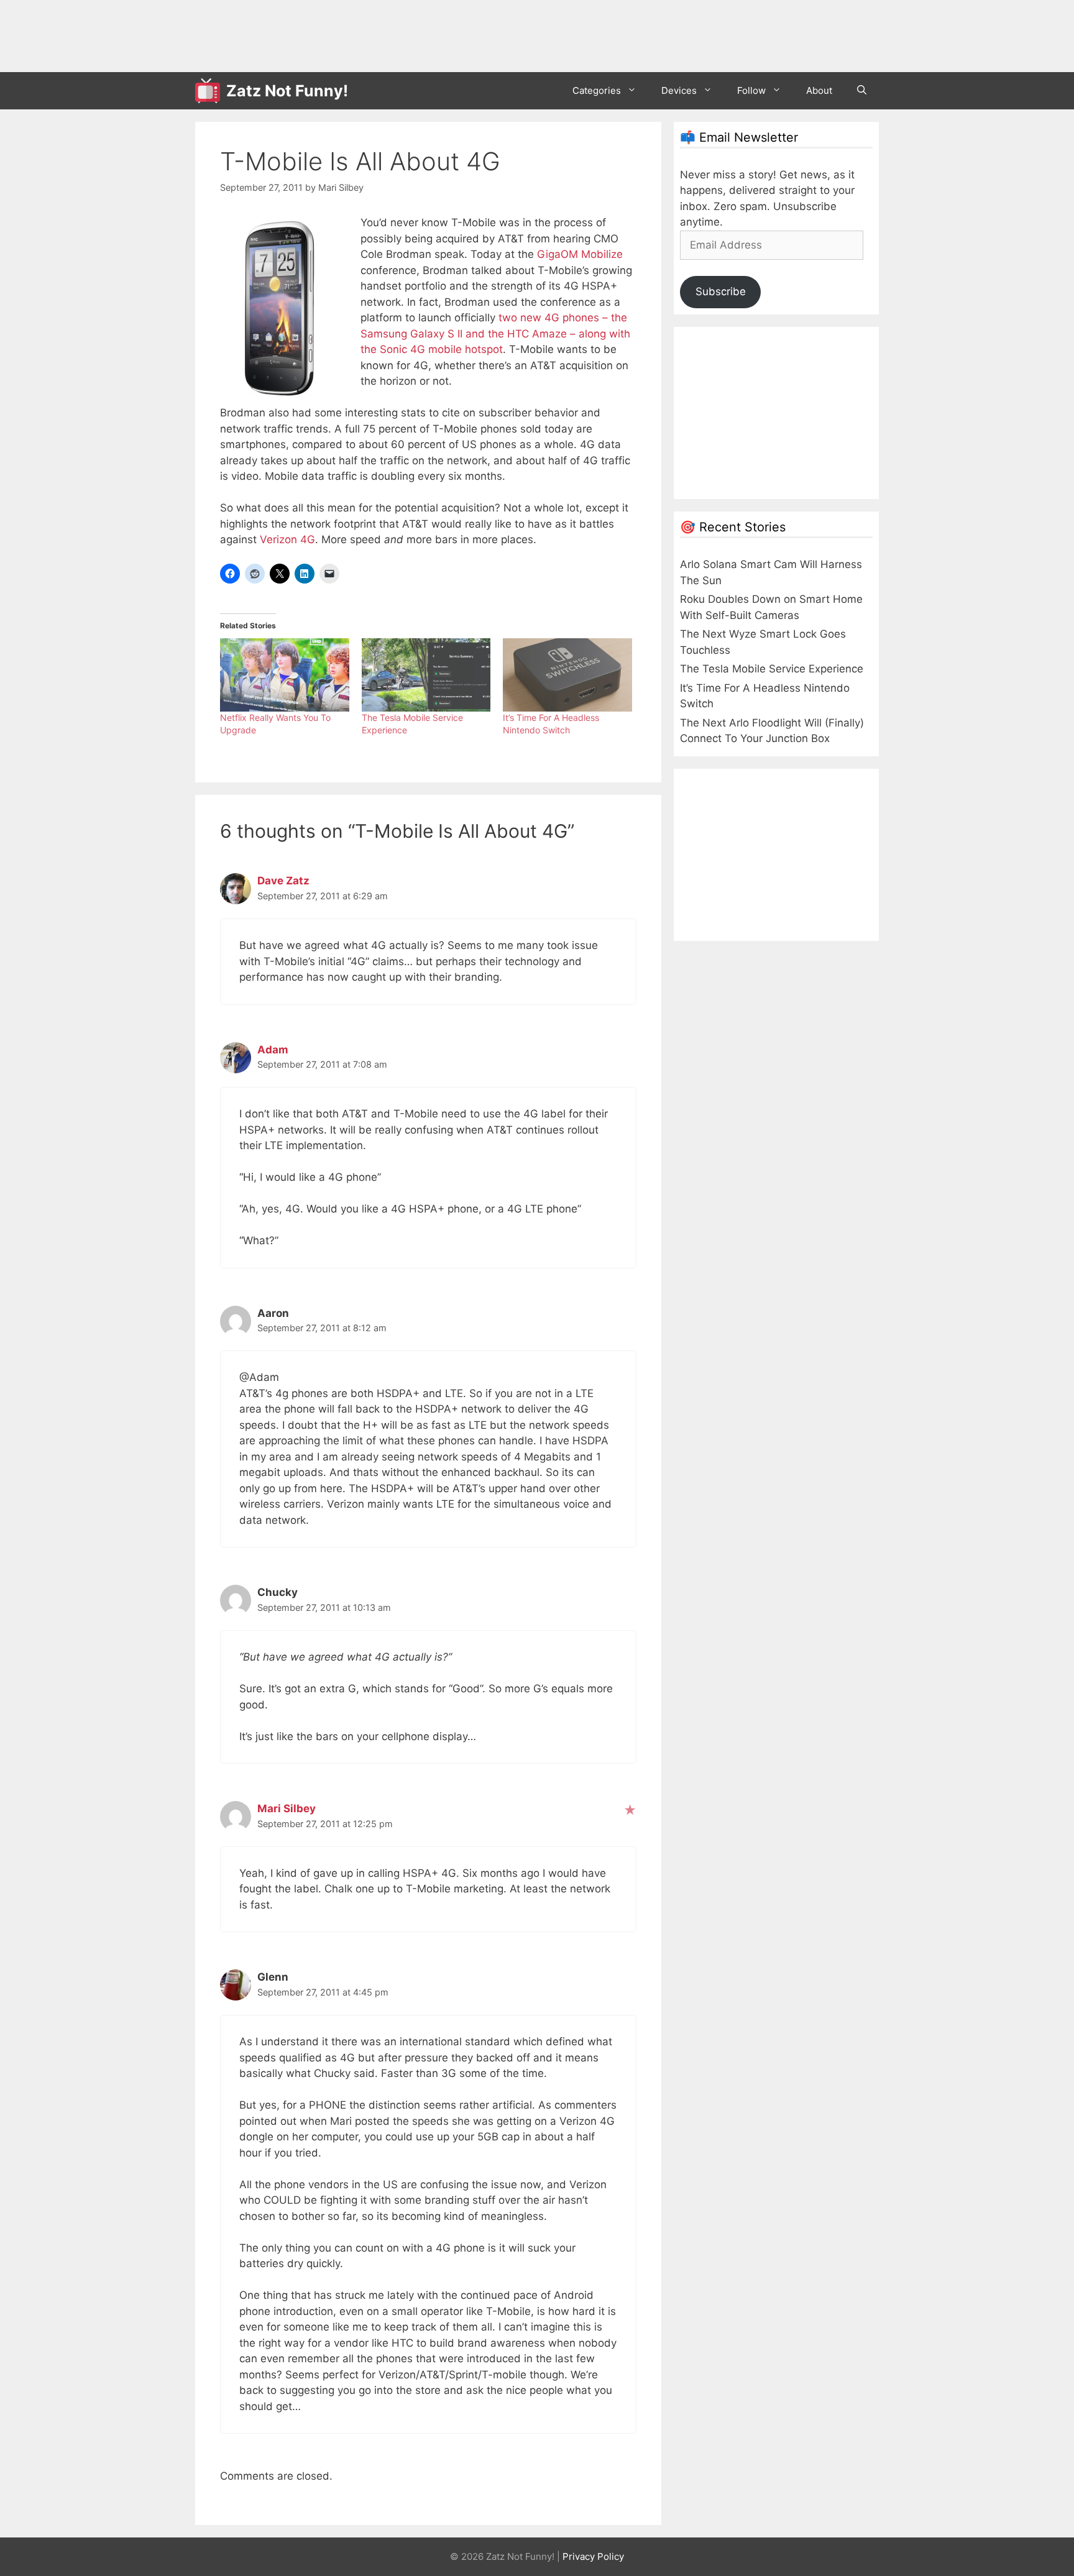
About (819, 90)
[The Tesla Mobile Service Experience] (426, 675)
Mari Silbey (287, 1808)
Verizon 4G (287, 539)
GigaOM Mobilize (580, 254)
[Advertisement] (421, 34)
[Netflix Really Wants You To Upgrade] (285, 675)
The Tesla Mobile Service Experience (772, 669)
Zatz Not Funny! (287, 91)
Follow (751, 90)
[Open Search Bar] (862, 91)
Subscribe (721, 291)
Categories (597, 90)
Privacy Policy (593, 2556)
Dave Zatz (283, 881)
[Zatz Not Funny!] (211, 91)
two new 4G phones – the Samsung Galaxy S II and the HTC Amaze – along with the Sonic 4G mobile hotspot (495, 333)
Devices (679, 90)
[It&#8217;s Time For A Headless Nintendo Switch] (567, 675)
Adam (273, 1050)
